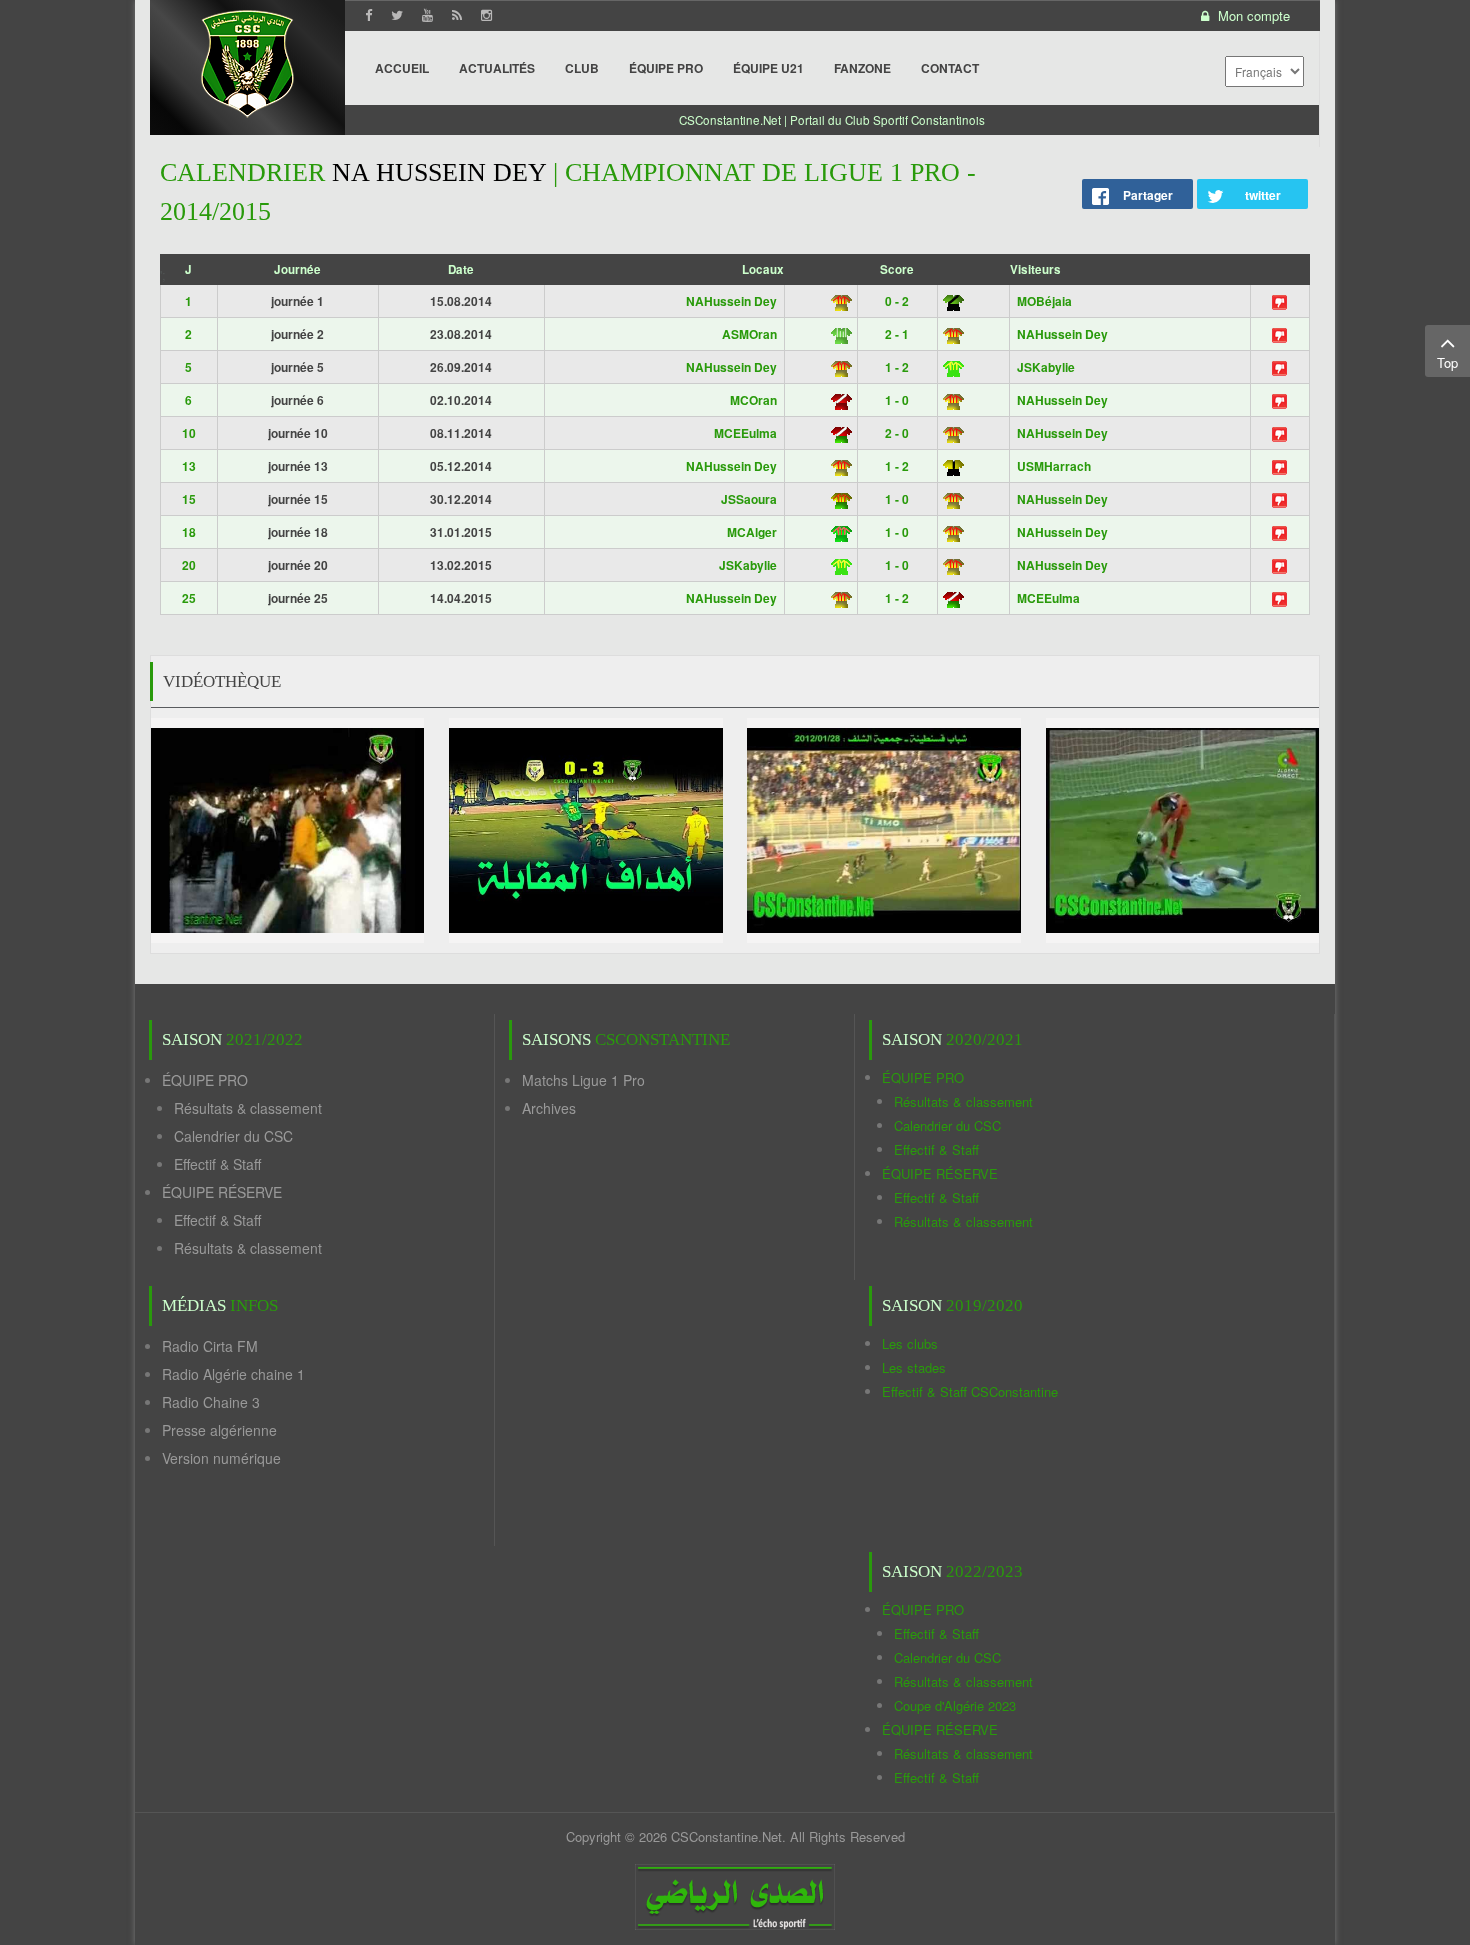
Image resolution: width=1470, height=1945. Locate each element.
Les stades (914, 1367)
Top (1447, 362)
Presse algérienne (219, 1430)
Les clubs (910, 1343)
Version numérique (221, 1458)
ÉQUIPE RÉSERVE (222, 1192)
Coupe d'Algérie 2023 (955, 1705)
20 (189, 565)
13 (189, 466)
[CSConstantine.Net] (247, 60)
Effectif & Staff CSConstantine (970, 1391)
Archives (549, 1108)
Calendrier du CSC (233, 1136)
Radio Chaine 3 (211, 1402)
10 (189, 433)
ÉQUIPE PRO (205, 1080)
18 (189, 532)
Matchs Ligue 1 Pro (583, 1080)
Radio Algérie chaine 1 (233, 1374)
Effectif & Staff (217, 1164)
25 (189, 598)
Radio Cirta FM (210, 1346)
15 (189, 499)
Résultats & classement (248, 1108)
